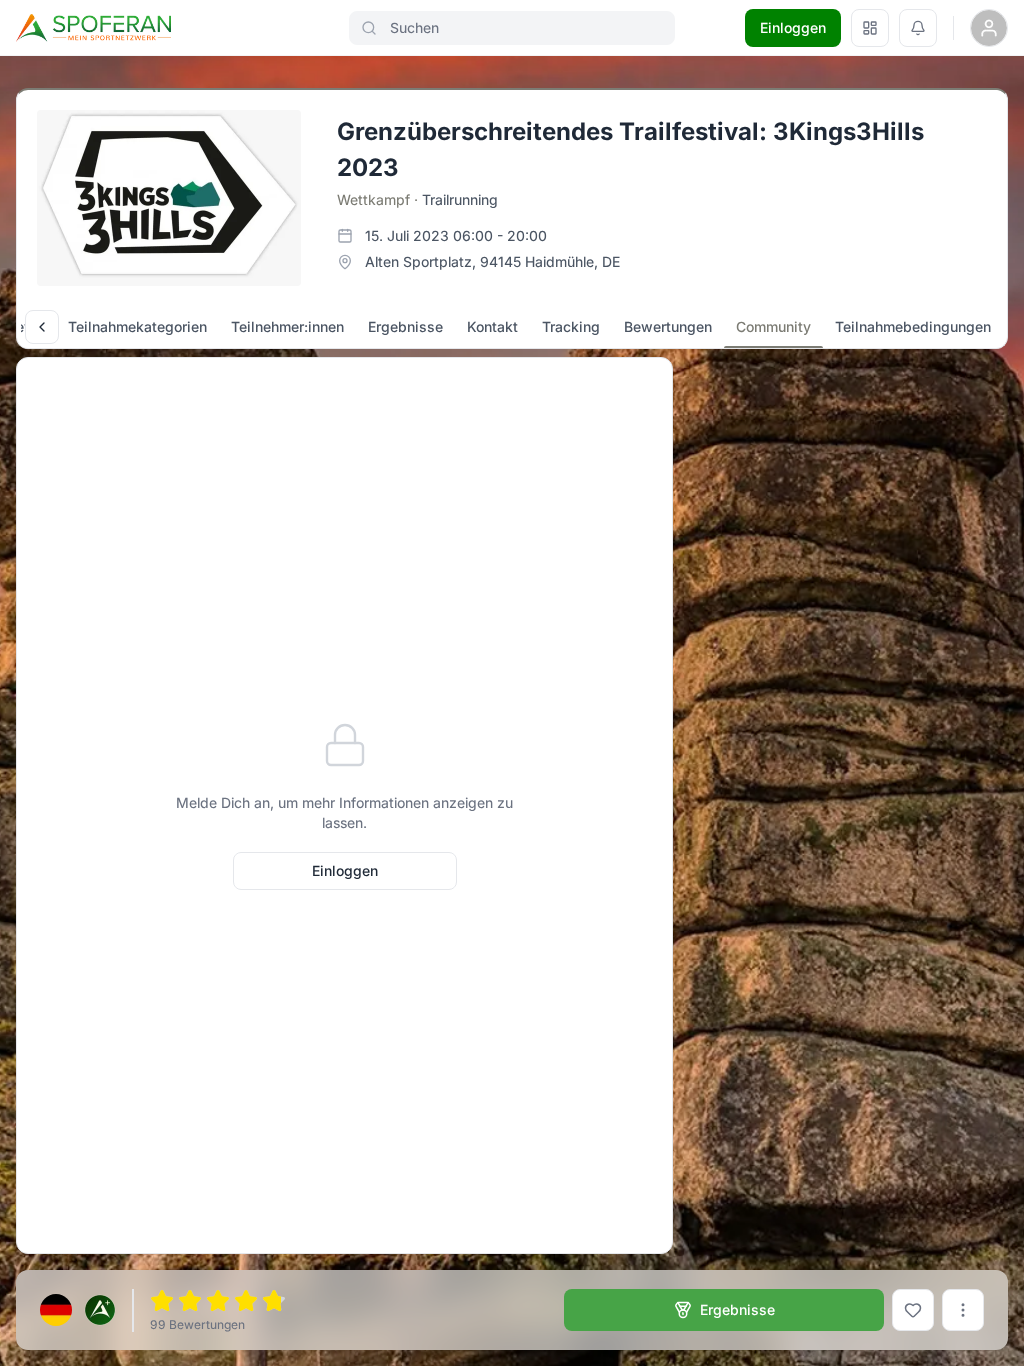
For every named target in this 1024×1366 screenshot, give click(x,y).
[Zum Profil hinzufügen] (913, 1310)
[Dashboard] (870, 28)
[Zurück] (42, 327)
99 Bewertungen (197, 1324)
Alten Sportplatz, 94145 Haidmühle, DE (492, 261)
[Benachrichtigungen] (918, 28)
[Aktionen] (963, 1310)
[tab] (137, 327)
